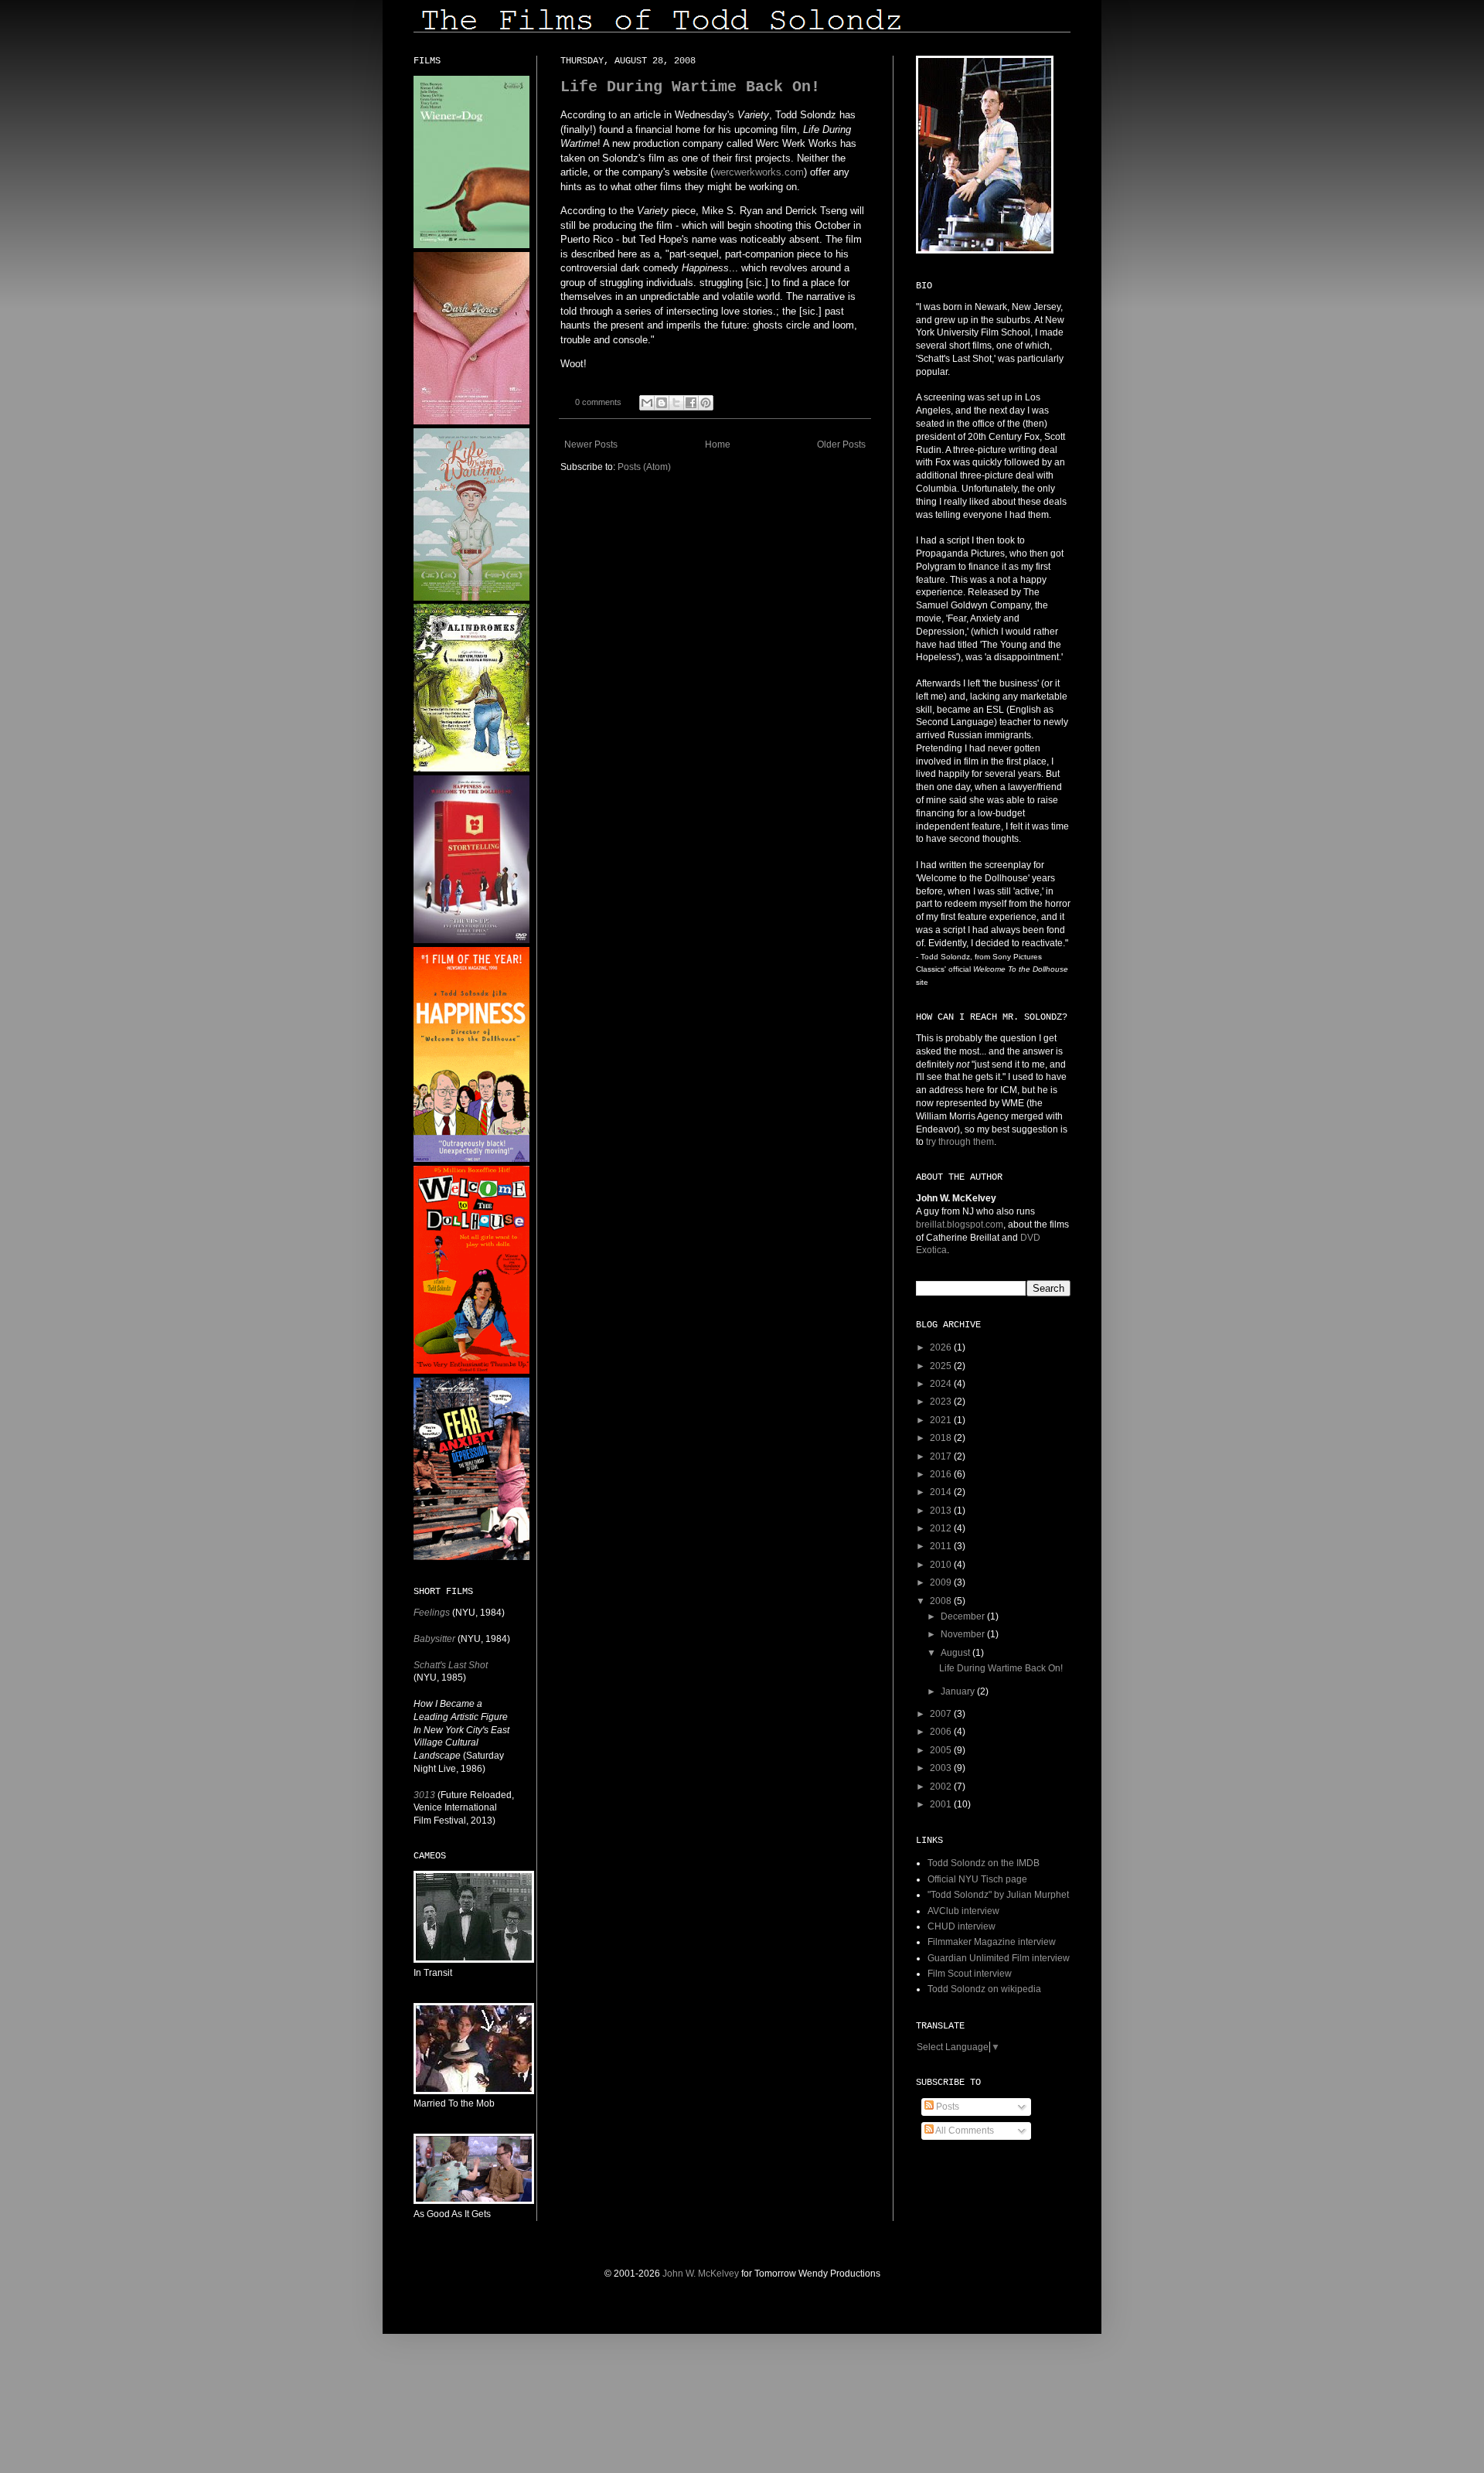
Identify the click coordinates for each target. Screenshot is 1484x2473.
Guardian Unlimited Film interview (999, 1958)
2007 (942, 1714)
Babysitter (434, 1639)
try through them (960, 1142)
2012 (942, 1528)
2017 (942, 1456)
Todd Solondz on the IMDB (984, 1863)
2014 (942, 1492)
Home (718, 445)
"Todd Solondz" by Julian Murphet (998, 1895)
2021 (942, 1420)
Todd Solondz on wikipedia (984, 1989)
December (964, 1616)
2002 (942, 1787)
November (964, 1634)
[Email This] (647, 403)
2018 (942, 1438)
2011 (942, 1546)
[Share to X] (676, 403)
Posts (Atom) (644, 467)
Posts (946, 2107)
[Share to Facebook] (691, 403)
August (956, 1653)
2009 (942, 1582)
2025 (942, 1366)
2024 (942, 1384)
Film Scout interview (970, 1974)
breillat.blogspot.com (960, 1225)
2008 (942, 1601)
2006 (942, 1732)
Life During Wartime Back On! (690, 87)
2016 (942, 1474)
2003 (942, 1768)
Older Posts (841, 445)
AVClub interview (963, 1911)
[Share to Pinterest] (706, 403)
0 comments (598, 402)
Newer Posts (591, 445)
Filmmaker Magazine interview (992, 1942)
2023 (942, 1402)
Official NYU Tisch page (977, 1879)
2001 (942, 1804)
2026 (942, 1347)
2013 (942, 1511)
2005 (942, 1750)
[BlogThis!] (662, 403)
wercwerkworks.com (759, 172)
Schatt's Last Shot (451, 1665)
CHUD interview (962, 1926)
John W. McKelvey (701, 2274)
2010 (942, 1565)
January (959, 1691)
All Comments (964, 2131)
